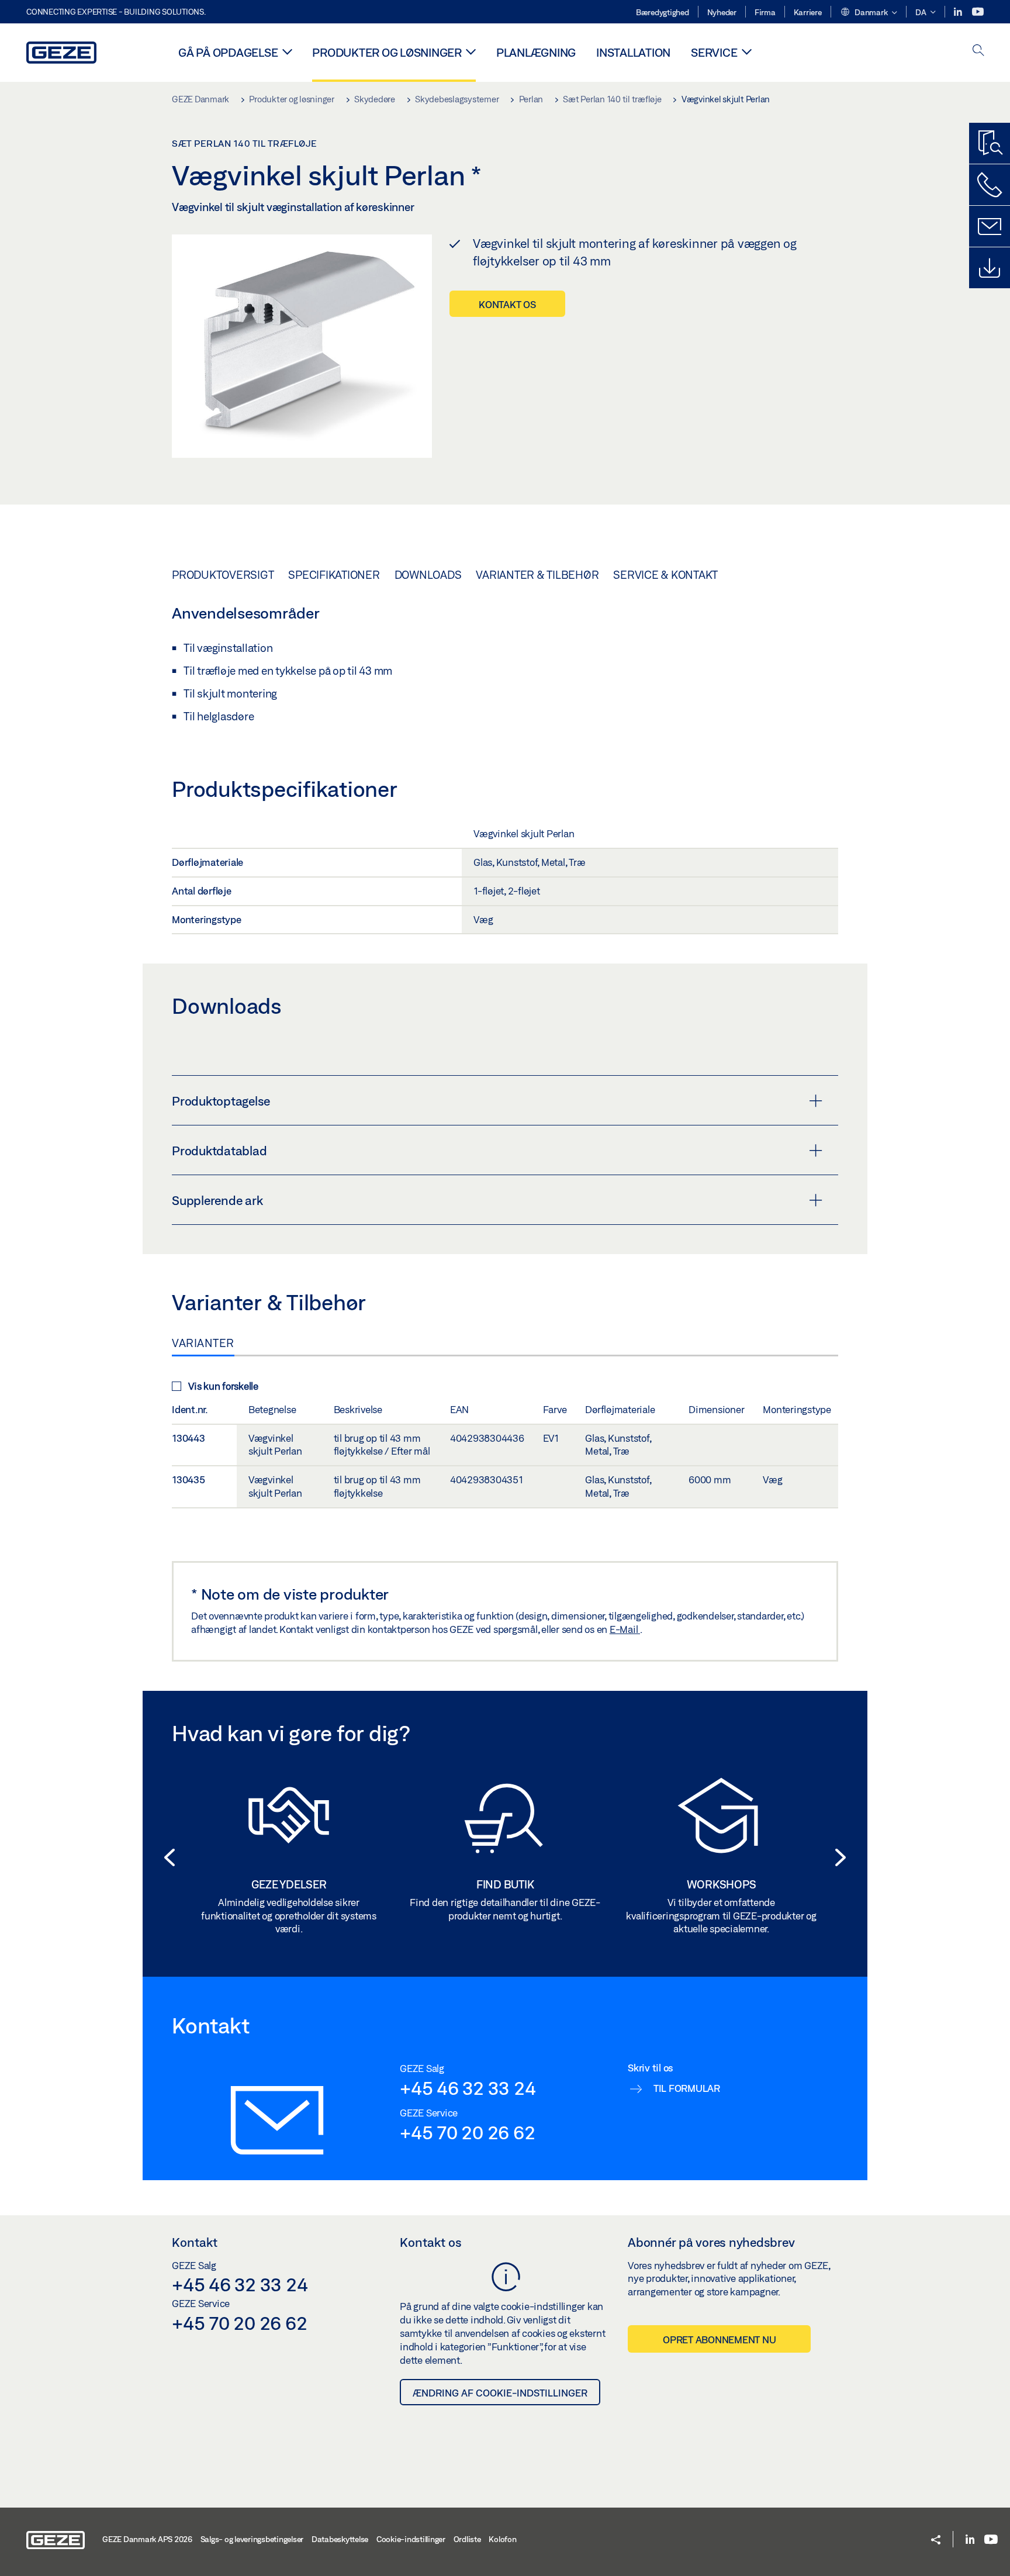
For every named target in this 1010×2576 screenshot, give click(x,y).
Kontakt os (507, 304)
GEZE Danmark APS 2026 (147, 2539)
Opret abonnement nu (719, 2340)
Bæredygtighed (663, 12)
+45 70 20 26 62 (467, 2132)
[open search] (978, 51)
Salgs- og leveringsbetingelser (252, 2539)
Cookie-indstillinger (411, 2539)
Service (714, 52)
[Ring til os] (990, 185)
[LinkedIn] (959, 12)
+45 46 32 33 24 (468, 2088)
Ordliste (467, 2539)
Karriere (808, 12)
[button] (869, 13)
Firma (765, 12)
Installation (633, 52)
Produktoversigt (223, 575)
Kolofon (502, 2539)
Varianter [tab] (203, 1343)
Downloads (428, 575)
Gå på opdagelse (228, 52)
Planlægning (536, 52)
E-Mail (625, 1629)
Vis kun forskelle (223, 1386)
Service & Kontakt (665, 575)
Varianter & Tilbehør (537, 575)
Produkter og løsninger (387, 52)
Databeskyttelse (340, 2539)
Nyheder (722, 12)
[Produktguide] (990, 143)
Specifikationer (334, 575)
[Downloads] (990, 268)
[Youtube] (978, 12)
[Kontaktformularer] (990, 226)
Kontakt (195, 2242)
